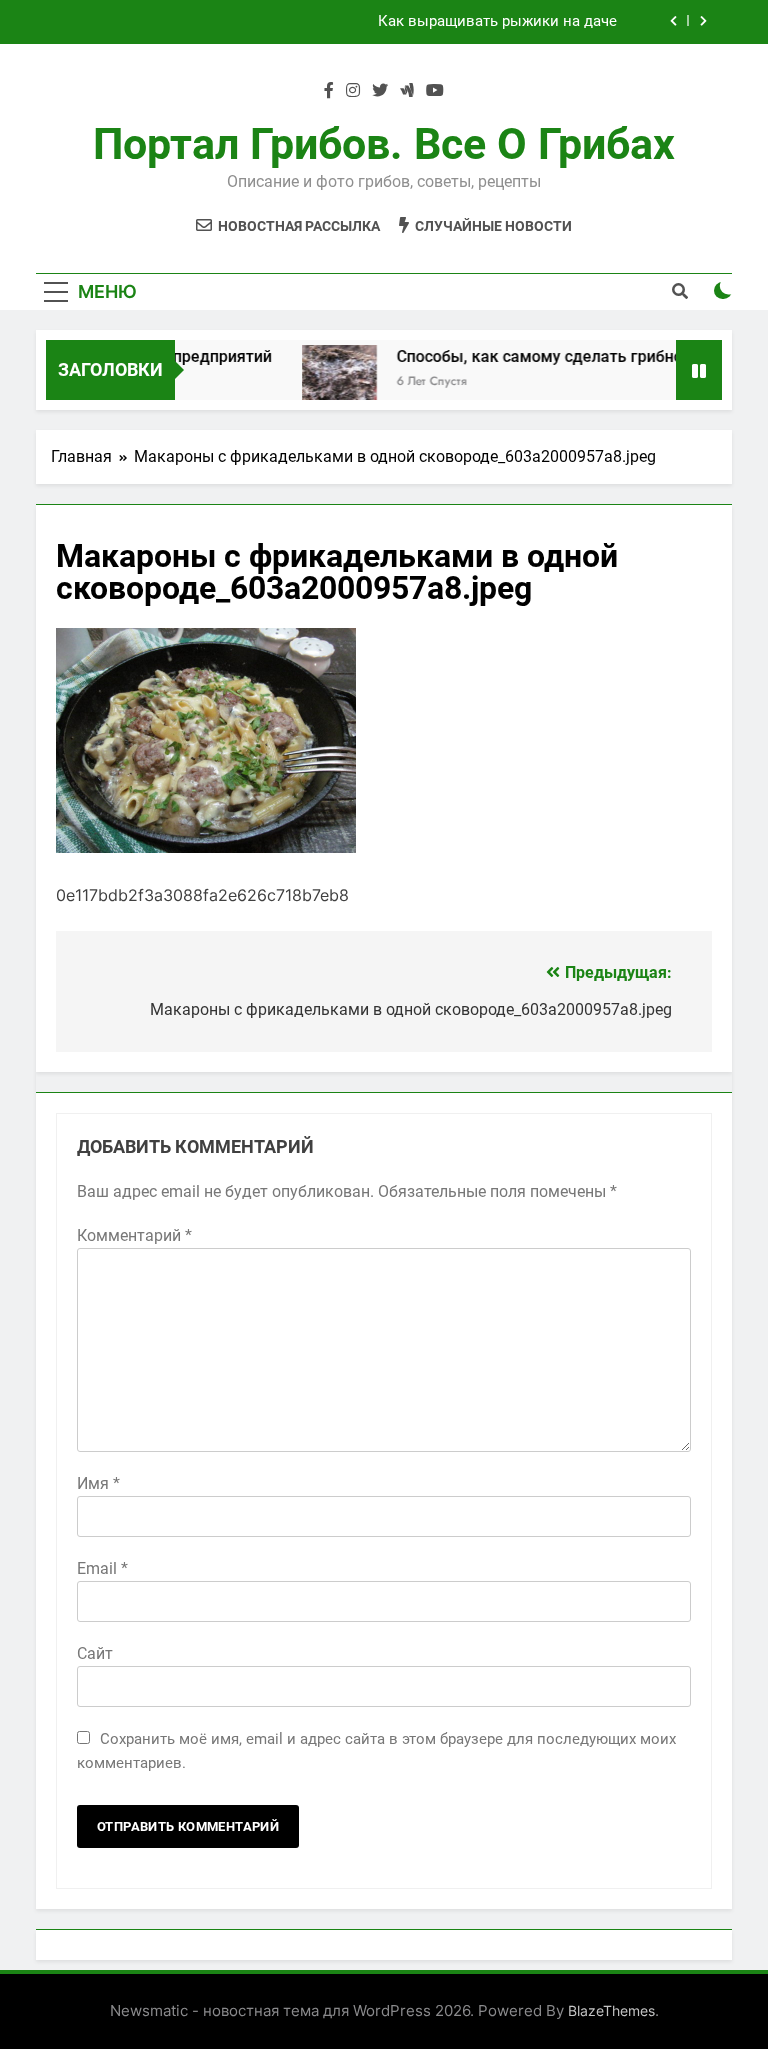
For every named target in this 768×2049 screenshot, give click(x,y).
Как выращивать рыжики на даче (497, 22)
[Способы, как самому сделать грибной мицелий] (326, 382)
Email (102, 1568)
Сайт (95, 1653)
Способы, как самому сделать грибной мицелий (567, 356)
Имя (98, 1483)
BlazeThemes (611, 2010)
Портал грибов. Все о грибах (384, 144)
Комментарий (134, 1235)
